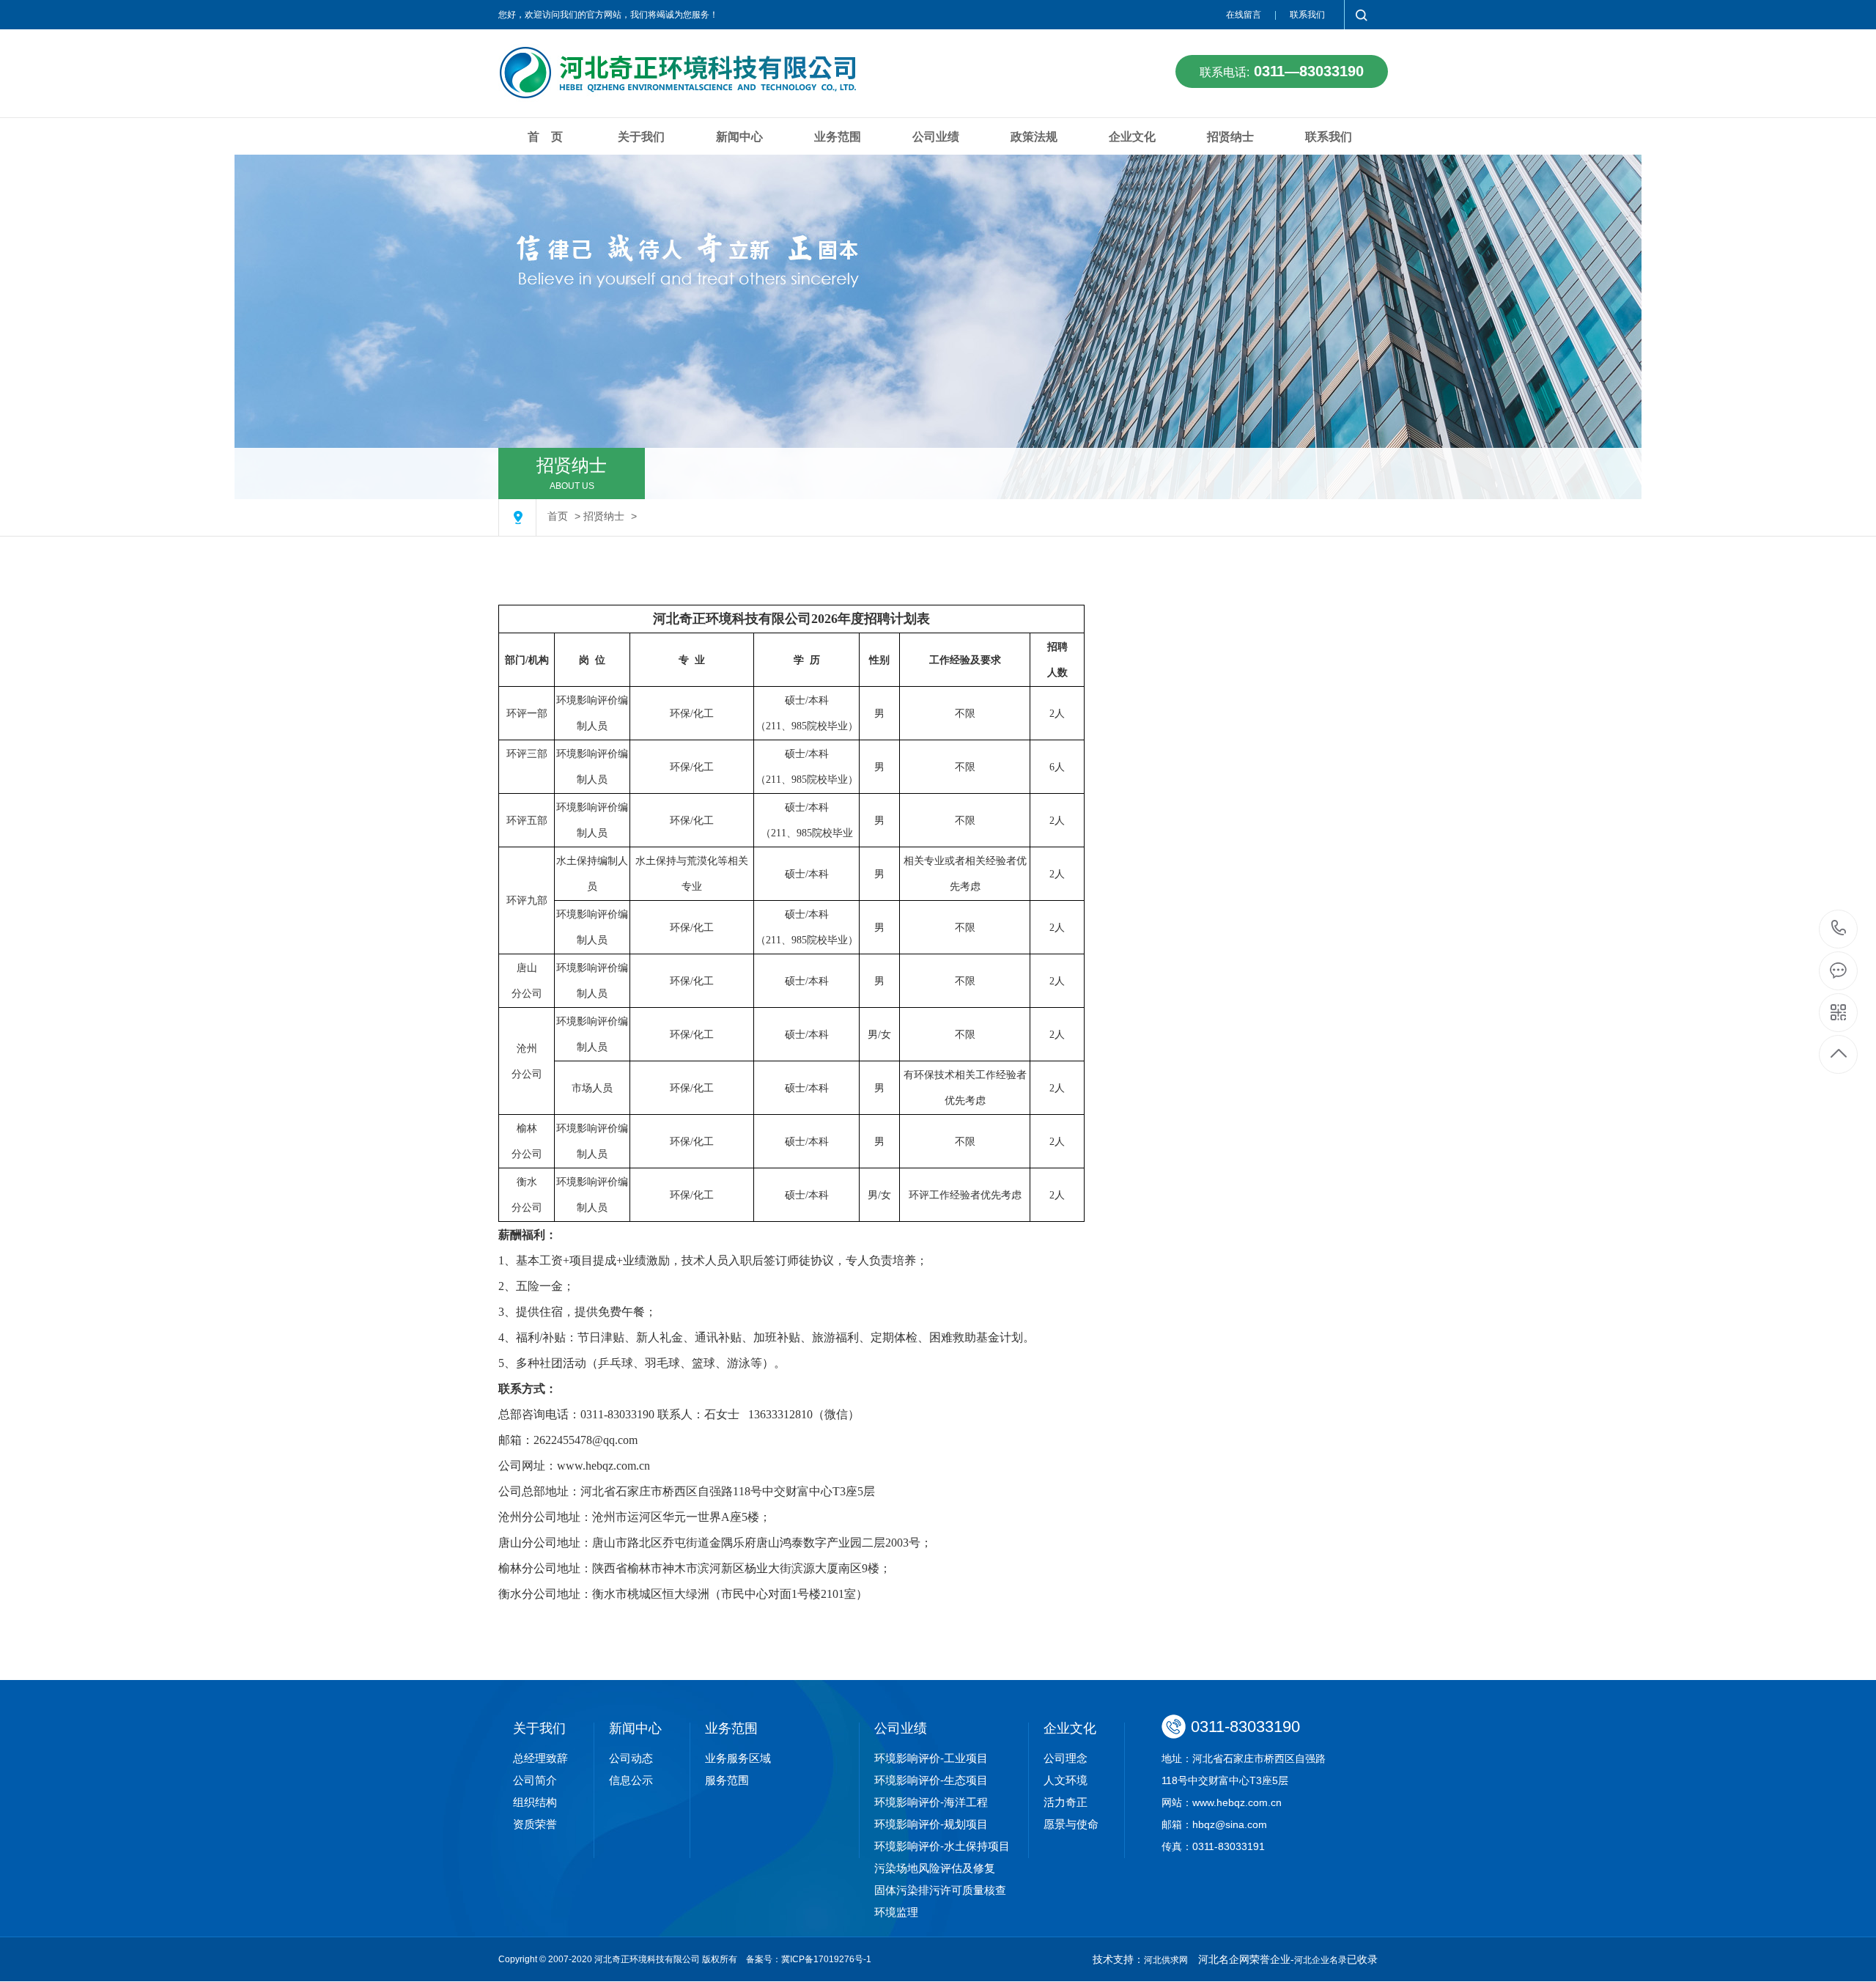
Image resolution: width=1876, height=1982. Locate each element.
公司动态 (631, 1758)
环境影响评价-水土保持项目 (942, 1846)
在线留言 (1244, 15)
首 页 (545, 137)
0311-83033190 (1839, 929)
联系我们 (1307, 15)
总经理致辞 (540, 1758)
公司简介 (535, 1780)
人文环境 (1066, 1780)
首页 (558, 516)
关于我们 (641, 137)
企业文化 (1132, 137)
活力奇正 (1066, 1802)
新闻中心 (739, 137)
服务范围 (727, 1780)
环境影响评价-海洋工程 (931, 1802)
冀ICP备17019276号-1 (826, 1959)
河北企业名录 (1321, 1960)
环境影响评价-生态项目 (931, 1780)
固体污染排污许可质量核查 (940, 1890)
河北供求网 (1166, 1960)
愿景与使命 (1071, 1824)
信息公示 (631, 1780)
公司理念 (1066, 1758)
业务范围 (838, 137)
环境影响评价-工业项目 (931, 1758)
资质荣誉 (535, 1824)
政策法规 (1034, 137)
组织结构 (535, 1802)
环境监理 (896, 1912)
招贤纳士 (1230, 137)
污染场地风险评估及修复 (935, 1868)
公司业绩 (936, 137)
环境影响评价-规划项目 (931, 1824)
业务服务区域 (738, 1758)
